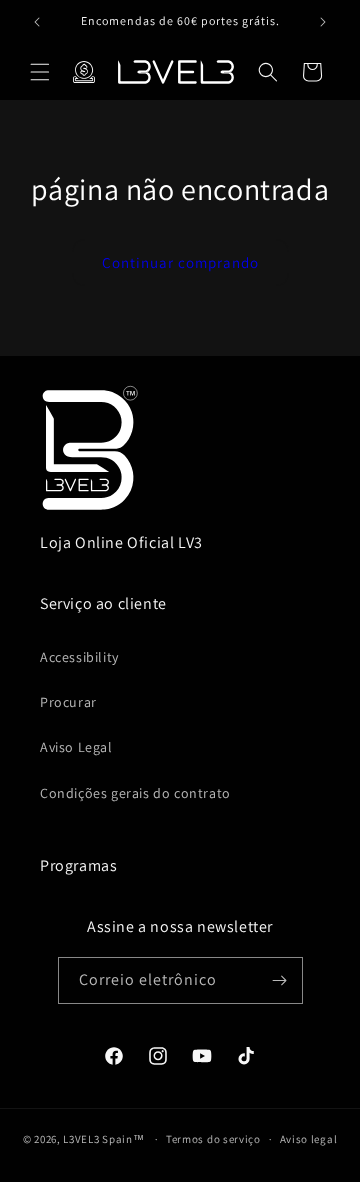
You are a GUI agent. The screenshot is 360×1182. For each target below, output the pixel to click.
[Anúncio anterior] (37, 22)
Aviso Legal (76, 747)
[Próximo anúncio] (323, 22)
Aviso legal (309, 1139)
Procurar (68, 702)
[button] (40, 72)
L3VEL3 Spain (97, 1139)
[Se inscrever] (280, 980)
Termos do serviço (213, 1139)
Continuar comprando (180, 262)
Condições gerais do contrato (135, 793)
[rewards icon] (84, 72)
